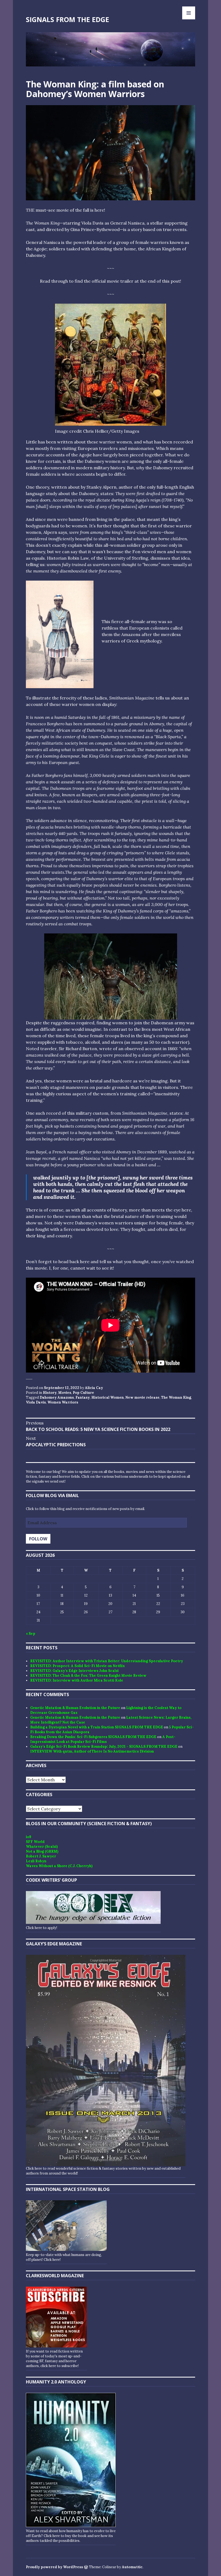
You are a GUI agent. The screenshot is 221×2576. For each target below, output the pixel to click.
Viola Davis (36, 1402)
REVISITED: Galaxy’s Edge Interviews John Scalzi (74, 1671)
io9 (29, 1837)
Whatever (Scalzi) (42, 1847)
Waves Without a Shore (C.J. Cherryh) (59, 1866)
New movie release (142, 1397)
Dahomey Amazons (57, 1397)
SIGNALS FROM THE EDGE (68, 19)
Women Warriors (63, 1402)
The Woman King (176, 1397)
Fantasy (83, 1397)
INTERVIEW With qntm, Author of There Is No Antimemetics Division (92, 1751)
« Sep (31, 1634)
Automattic (132, 2567)
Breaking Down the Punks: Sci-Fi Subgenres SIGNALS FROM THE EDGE (93, 1737)
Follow (38, 1539)
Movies (65, 1393)
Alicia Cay (94, 1388)
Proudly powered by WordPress (54, 2567)
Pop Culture (83, 1393)
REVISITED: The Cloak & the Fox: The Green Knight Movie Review (88, 1676)
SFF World (35, 1842)
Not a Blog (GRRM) (42, 1851)
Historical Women (108, 1397)
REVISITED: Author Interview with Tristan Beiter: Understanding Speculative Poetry (107, 1661)
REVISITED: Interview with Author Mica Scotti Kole (77, 1680)
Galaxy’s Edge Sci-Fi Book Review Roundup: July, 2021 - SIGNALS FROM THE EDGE (104, 1747)
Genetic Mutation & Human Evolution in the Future (75, 1708)
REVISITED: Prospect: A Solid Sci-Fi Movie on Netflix (77, 1666)
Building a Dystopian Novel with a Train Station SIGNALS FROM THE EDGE (97, 1727)
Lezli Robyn (36, 1861)
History (50, 1393)
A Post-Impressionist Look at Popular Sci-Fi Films (103, 1739)
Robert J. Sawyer (41, 1856)
